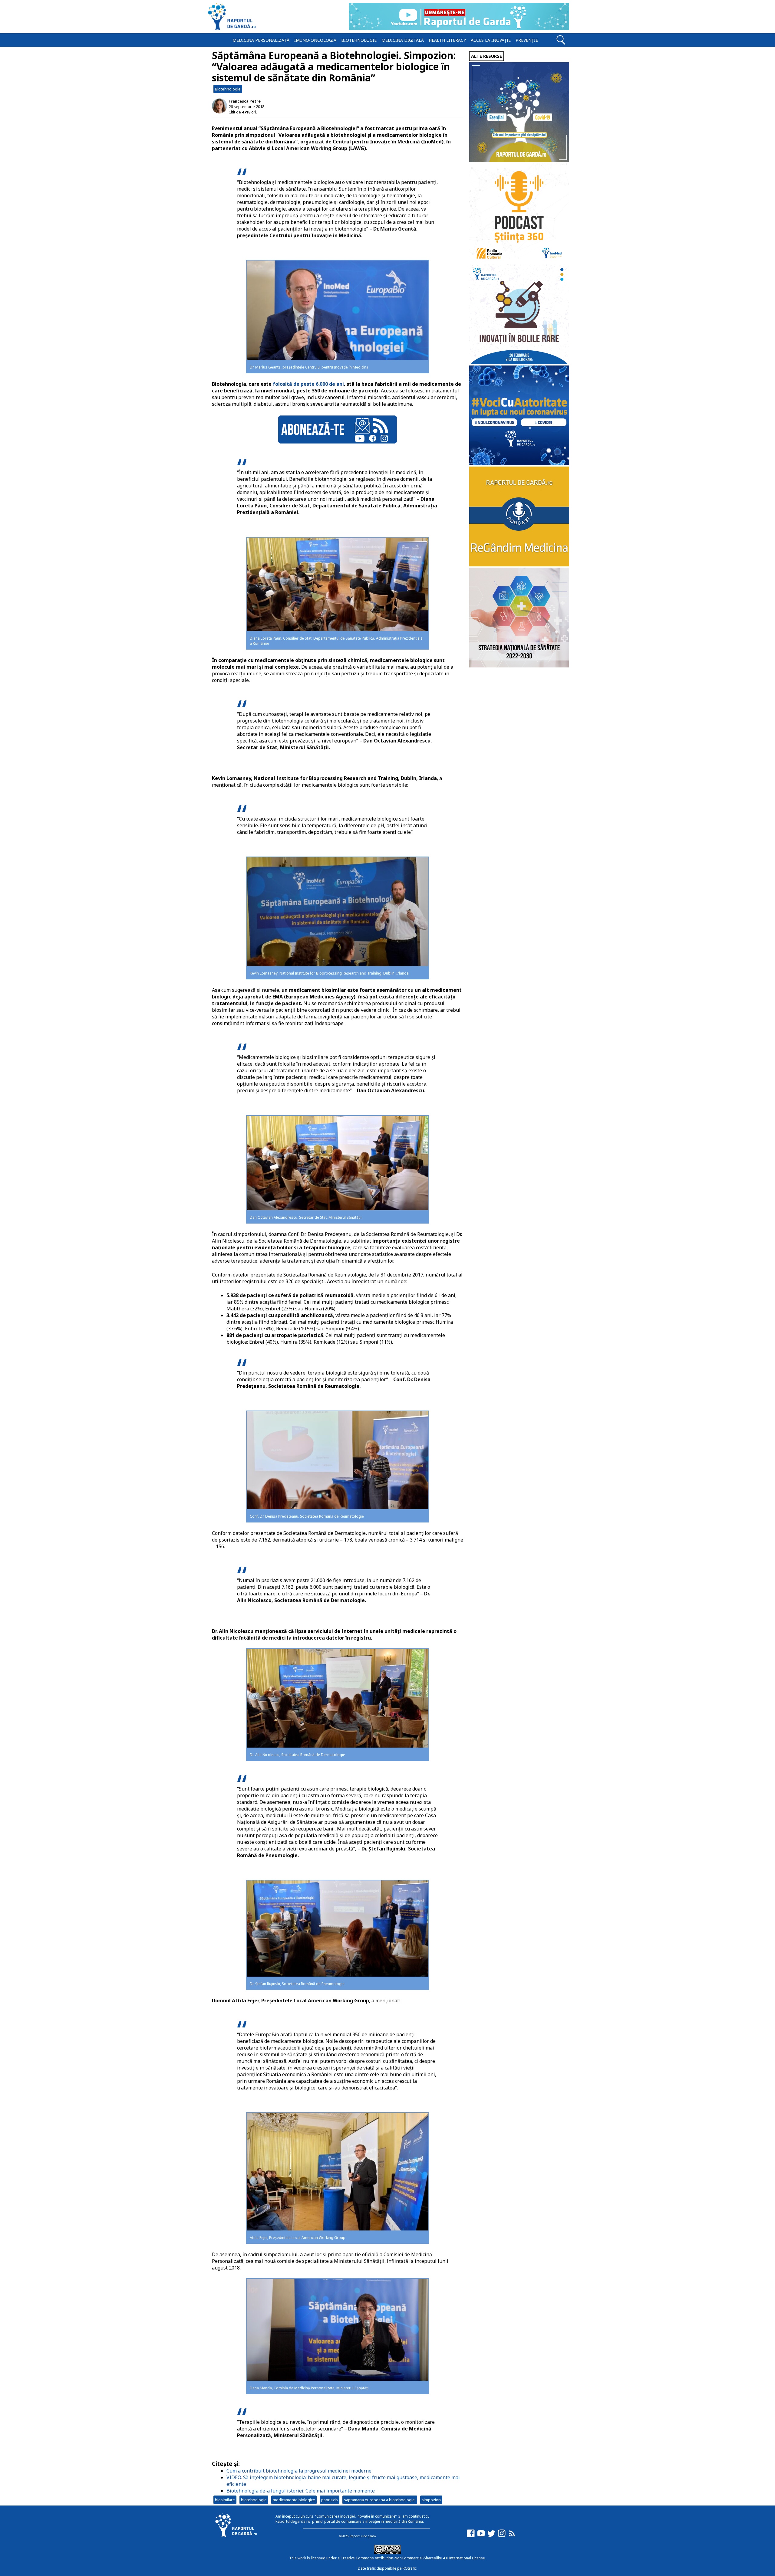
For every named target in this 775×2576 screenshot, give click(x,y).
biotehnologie (254, 2500)
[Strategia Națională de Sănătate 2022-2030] (519, 666)
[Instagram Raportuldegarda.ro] (502, 2536)
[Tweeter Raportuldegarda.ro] (491, 2536)
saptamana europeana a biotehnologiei (380, 2500)
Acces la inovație (491, 40)
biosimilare (225, 2500)
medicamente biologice (294, 2500)
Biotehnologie (359, 40)
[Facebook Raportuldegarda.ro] (471, 2536)
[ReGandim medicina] (519, 565)
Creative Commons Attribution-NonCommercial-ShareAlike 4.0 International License (413, 2558)
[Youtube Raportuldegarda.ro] (481, 2536)
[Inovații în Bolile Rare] (519, 363)
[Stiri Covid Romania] (519, 161)
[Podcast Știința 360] (519, 262)
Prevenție (527, 40)
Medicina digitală (403, 40)
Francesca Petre (245, 101)
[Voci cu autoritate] (519, 464)
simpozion (431, 2500)
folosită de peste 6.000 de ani (308, 384)
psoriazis (330, 2500)
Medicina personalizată (261, 40)
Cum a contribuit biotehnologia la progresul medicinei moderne (299, 2471)
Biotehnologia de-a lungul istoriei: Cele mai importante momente (301, 2491)
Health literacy (447, 40)
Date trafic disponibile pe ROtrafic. (388, 2568)
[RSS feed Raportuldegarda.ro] (512, 2536)
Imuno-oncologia (315, 40)
